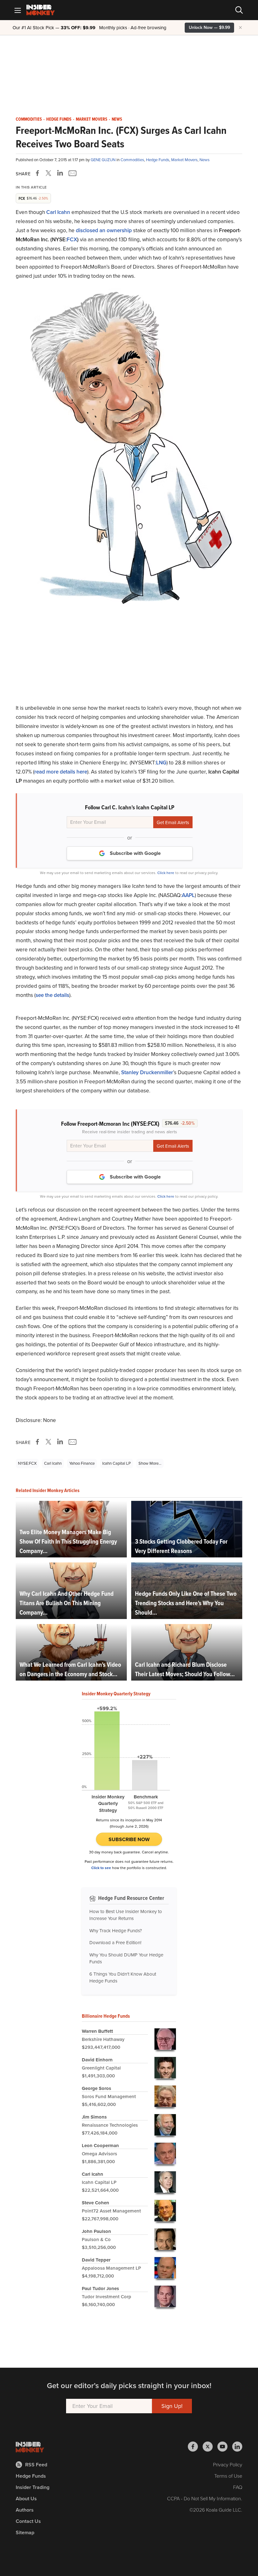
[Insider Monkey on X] (210, 2447)
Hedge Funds (59, 119)
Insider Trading (33, 2487)
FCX (72, 240)
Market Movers (92, 119)
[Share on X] (49, 173)
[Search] (239, 10)
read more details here (61, 772)
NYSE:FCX (27, 1463)
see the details (52, 995)
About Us (26, 2499)
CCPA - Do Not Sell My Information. (205, 2499)
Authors (25, 2510)
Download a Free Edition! (115, 1943)
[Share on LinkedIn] (60, 173)
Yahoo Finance (82, 1463)
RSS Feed (36, 2465)
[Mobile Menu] (18, 10)
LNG (161, 763)
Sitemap (25, 2532)
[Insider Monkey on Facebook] (195, 2447)
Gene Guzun (104, 160)
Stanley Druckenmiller (147, 1072)
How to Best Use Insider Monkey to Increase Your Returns (126, 1915)
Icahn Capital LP (117, 1463)
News (117, 119)
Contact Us (28, 2521)
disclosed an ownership (104, 230)
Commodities (29, 119)
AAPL (188, 895)
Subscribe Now (129, 1839)
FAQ (238, 2487)
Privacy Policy (228, 2465)
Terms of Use (228, 2476)
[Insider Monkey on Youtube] (225, 2447)
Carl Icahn (53, 1463)
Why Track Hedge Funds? (116, 1931)
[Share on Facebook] (39, 173)
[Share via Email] (72, 173)
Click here (166, 873)
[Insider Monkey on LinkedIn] (237, 2447)
